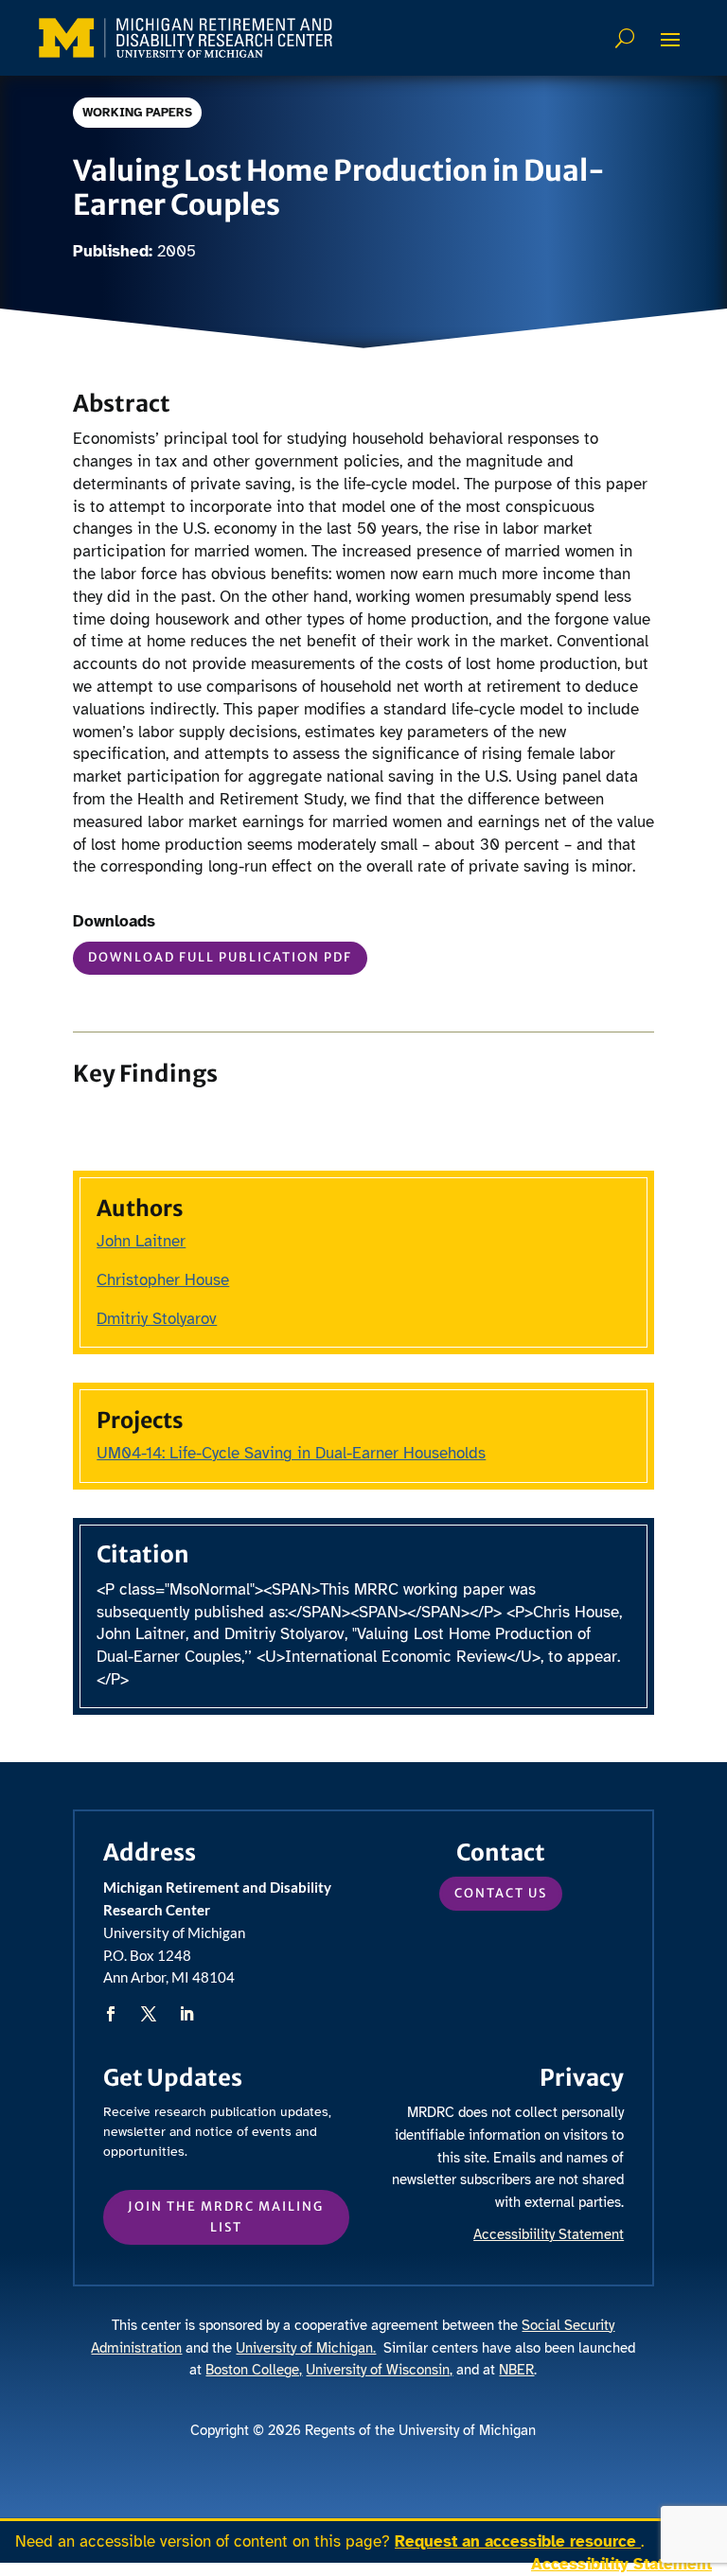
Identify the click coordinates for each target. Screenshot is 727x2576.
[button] (670, 39)
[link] (186, 38)
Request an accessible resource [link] (518, 2541)
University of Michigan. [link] (306, 2348)
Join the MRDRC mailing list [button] (226, 2217)
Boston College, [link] (254, 2370)
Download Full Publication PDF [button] (220, 957)
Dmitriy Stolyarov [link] (157, 1319)
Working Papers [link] (137, 113)
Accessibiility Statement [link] (549, 2234)
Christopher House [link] (163, 1280)
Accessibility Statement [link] (621, 2564)
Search (627, 38)
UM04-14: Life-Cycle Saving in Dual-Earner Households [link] (291, 1453)
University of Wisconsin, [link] (379, 2370)
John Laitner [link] (141, 1241)
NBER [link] (516, 2370)
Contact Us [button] (501, 1893)
